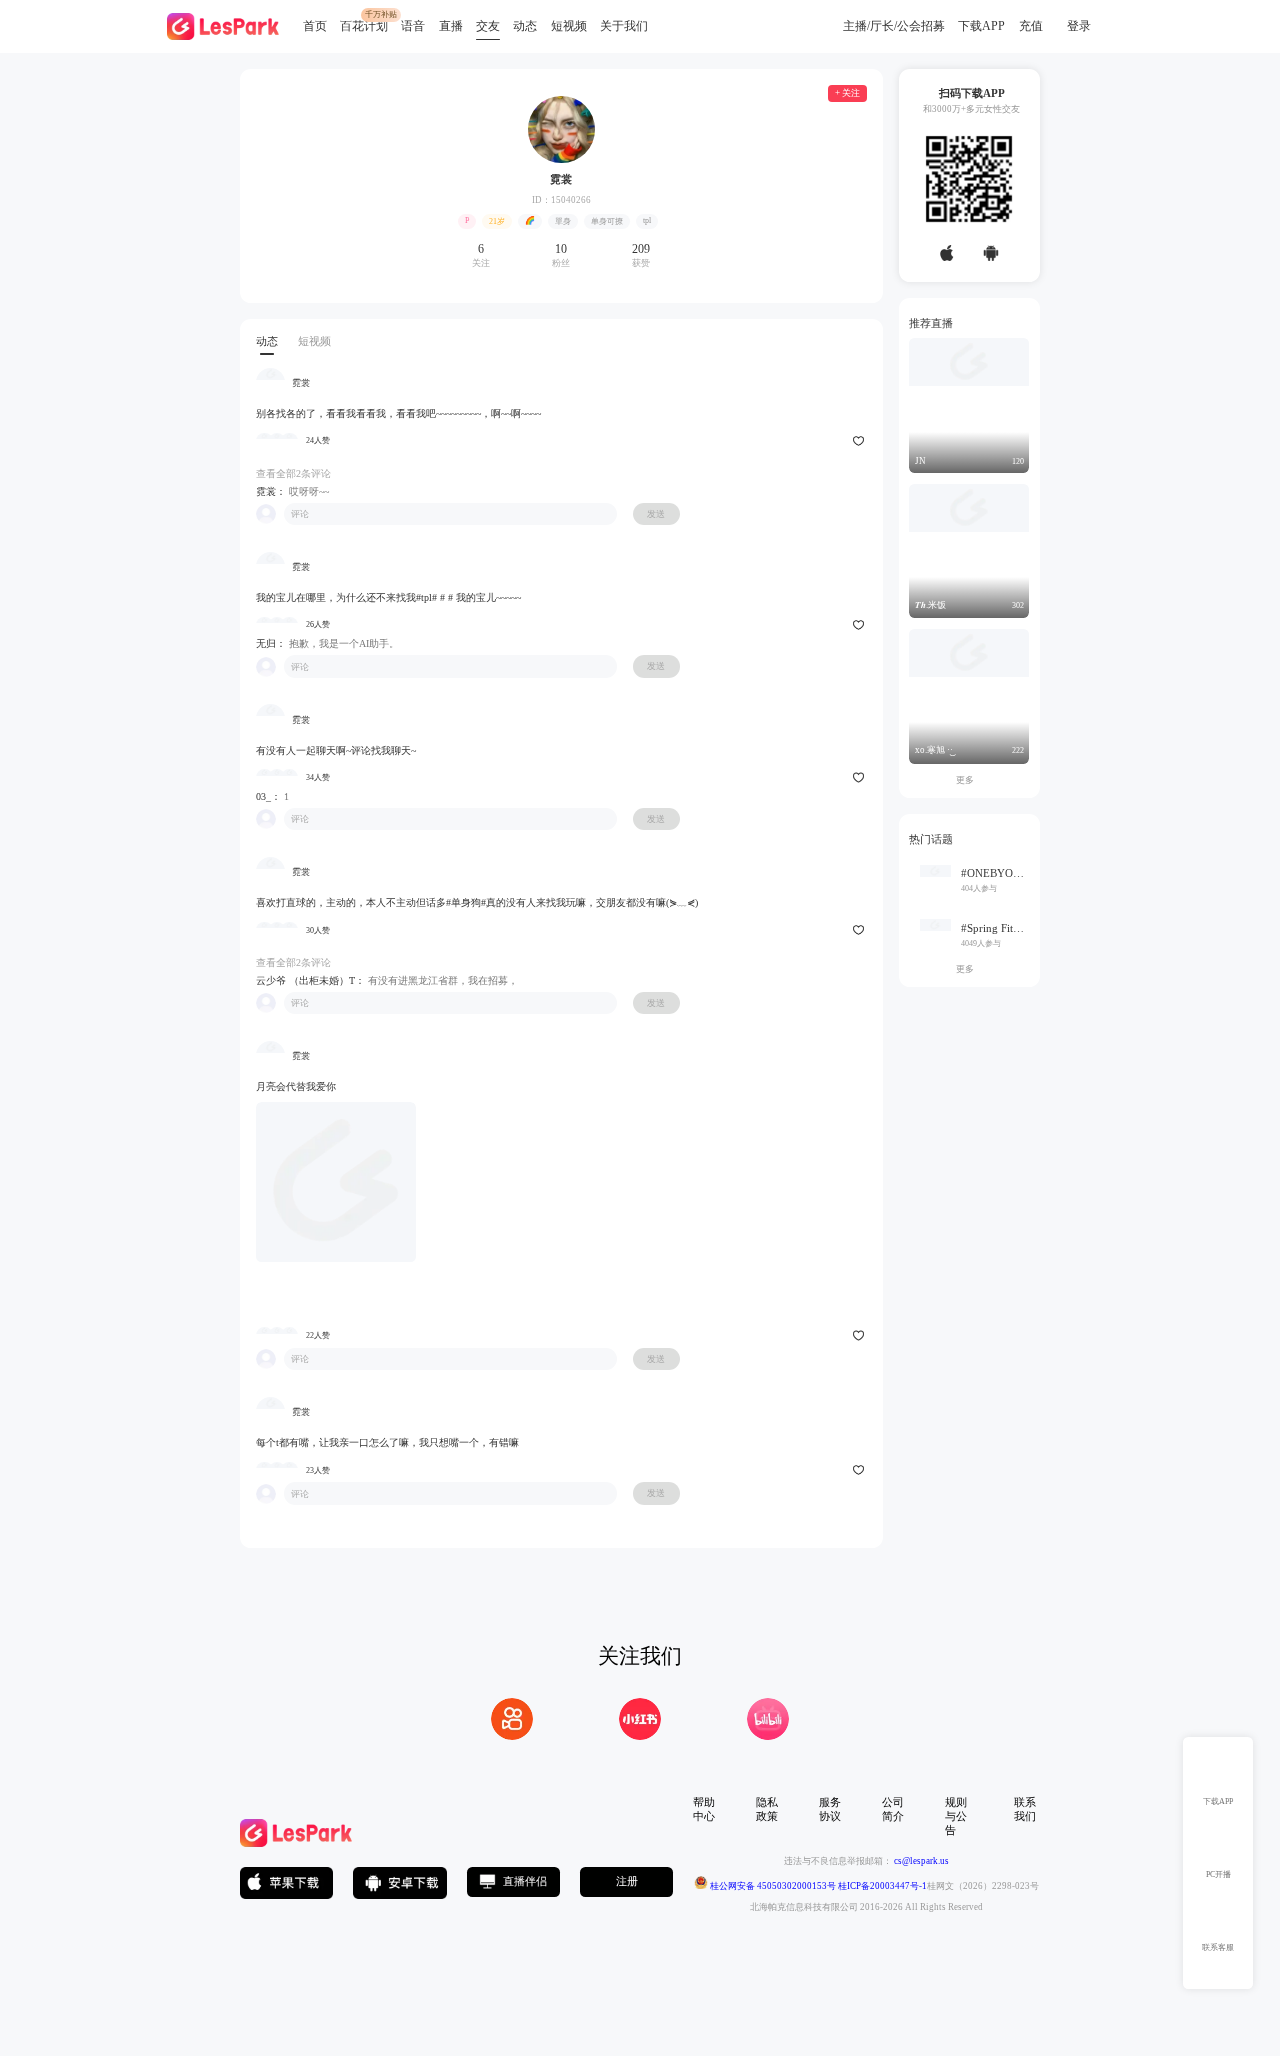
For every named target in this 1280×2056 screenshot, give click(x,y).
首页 (315, 26)
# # (446, 597)
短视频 (569, 26)
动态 (525, 26)
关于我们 (624, 26)
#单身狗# (466, 902)
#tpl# (426, 597)
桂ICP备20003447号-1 (881, 1886)
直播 (451, 26)
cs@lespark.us (921, 1861)
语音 (413, 26)
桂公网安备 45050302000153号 (772, 1886)
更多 (969, 780)
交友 (488, 26)
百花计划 (364, 26)
